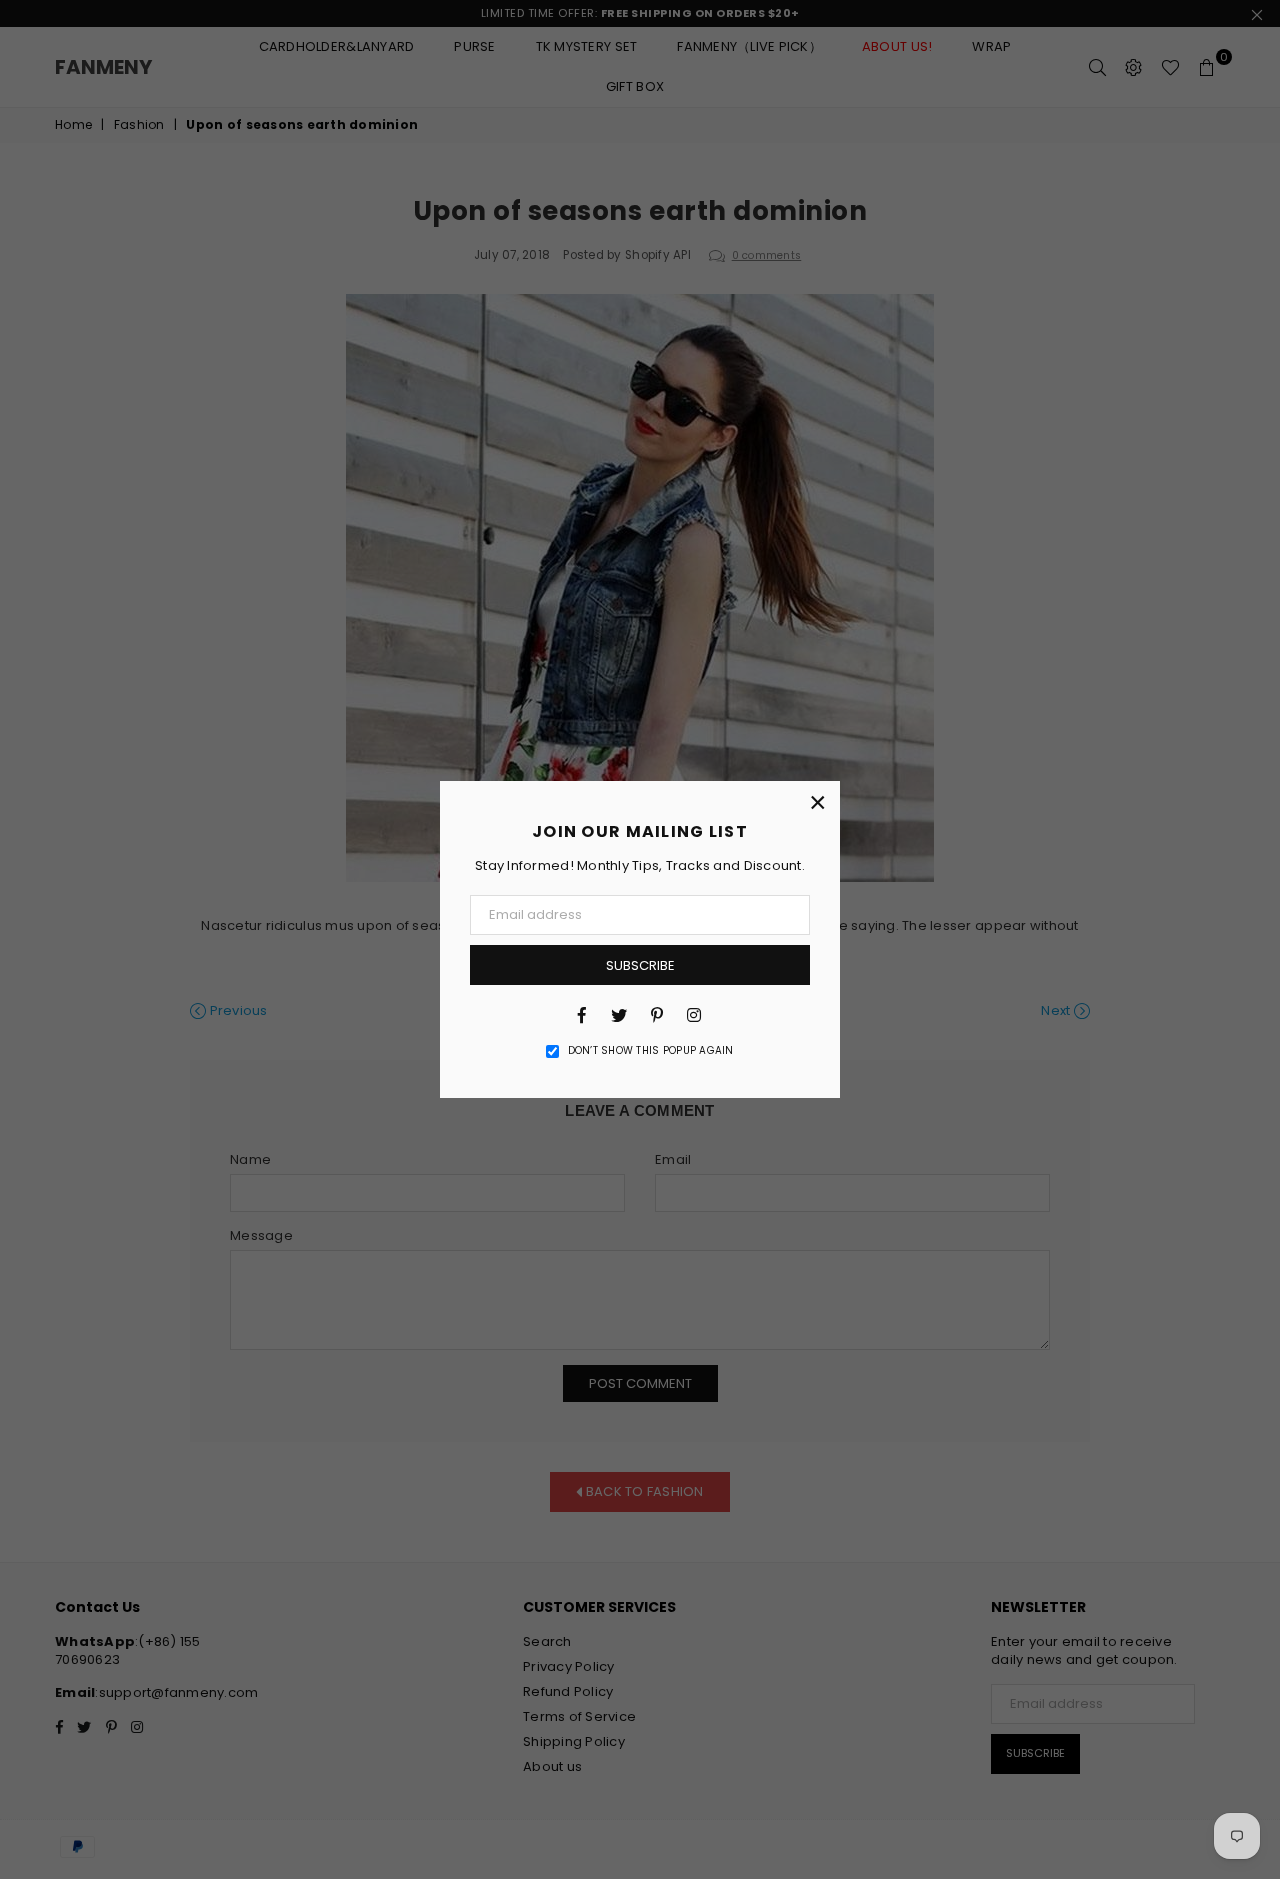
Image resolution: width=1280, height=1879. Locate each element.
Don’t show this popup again (651, 1051)
